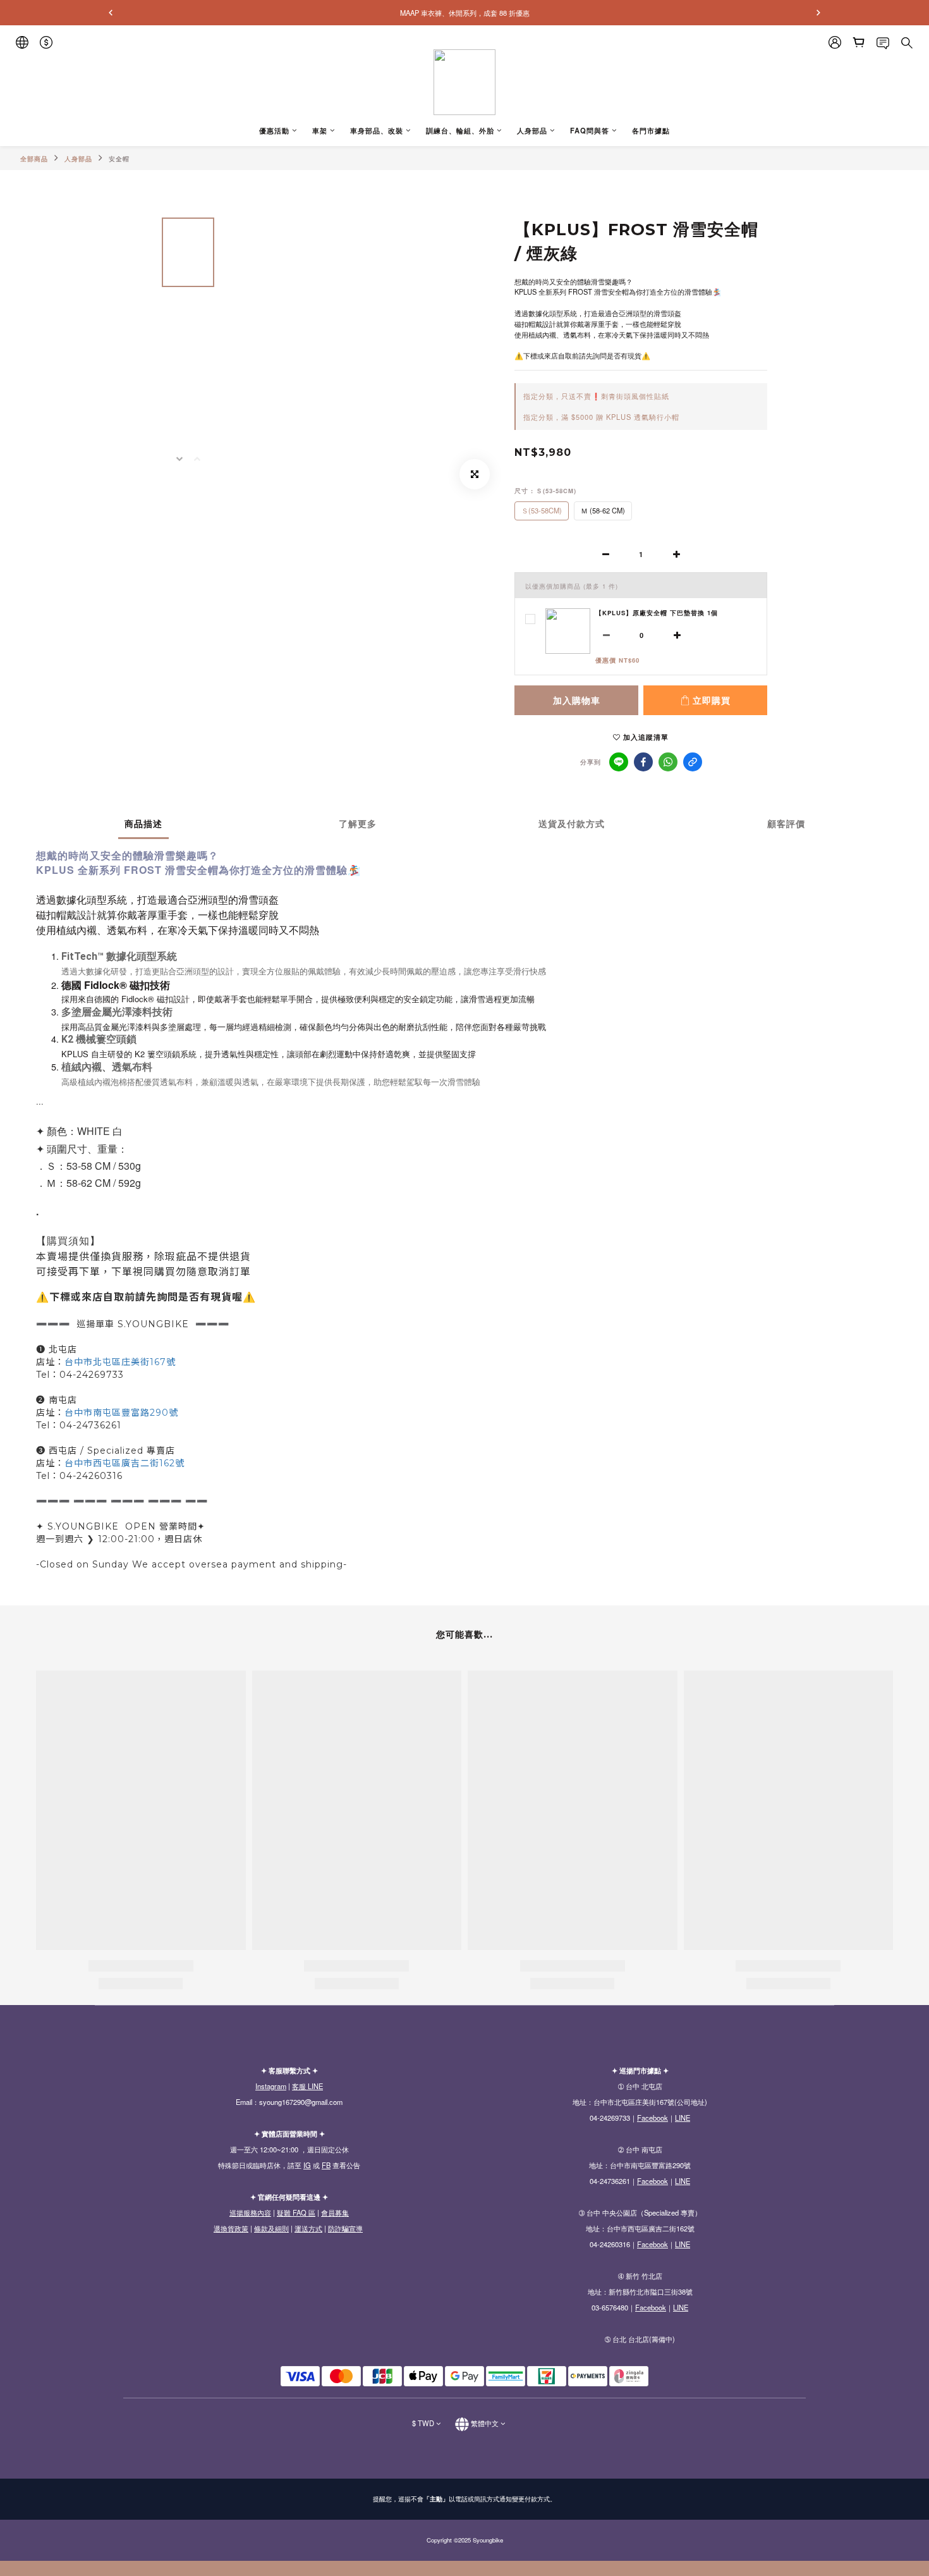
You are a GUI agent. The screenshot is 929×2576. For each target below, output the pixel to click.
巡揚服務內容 (250, 2212)
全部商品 (34, 159)
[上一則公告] (111, 13)
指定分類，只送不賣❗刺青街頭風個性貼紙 (596, 396)
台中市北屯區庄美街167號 (120, 1362)
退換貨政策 (231, 2228)
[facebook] (643, 762)
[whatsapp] (668, 762)
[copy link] (693, 762)
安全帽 (119, 159)
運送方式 (308, 2228)
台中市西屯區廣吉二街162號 (124, 1463)
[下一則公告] (818, 13)
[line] (619, 762)
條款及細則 (271, 2228)
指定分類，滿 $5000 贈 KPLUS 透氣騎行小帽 (601, 417)
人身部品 (78, 159)
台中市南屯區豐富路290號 (121, 1413)
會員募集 (335, 2212)
